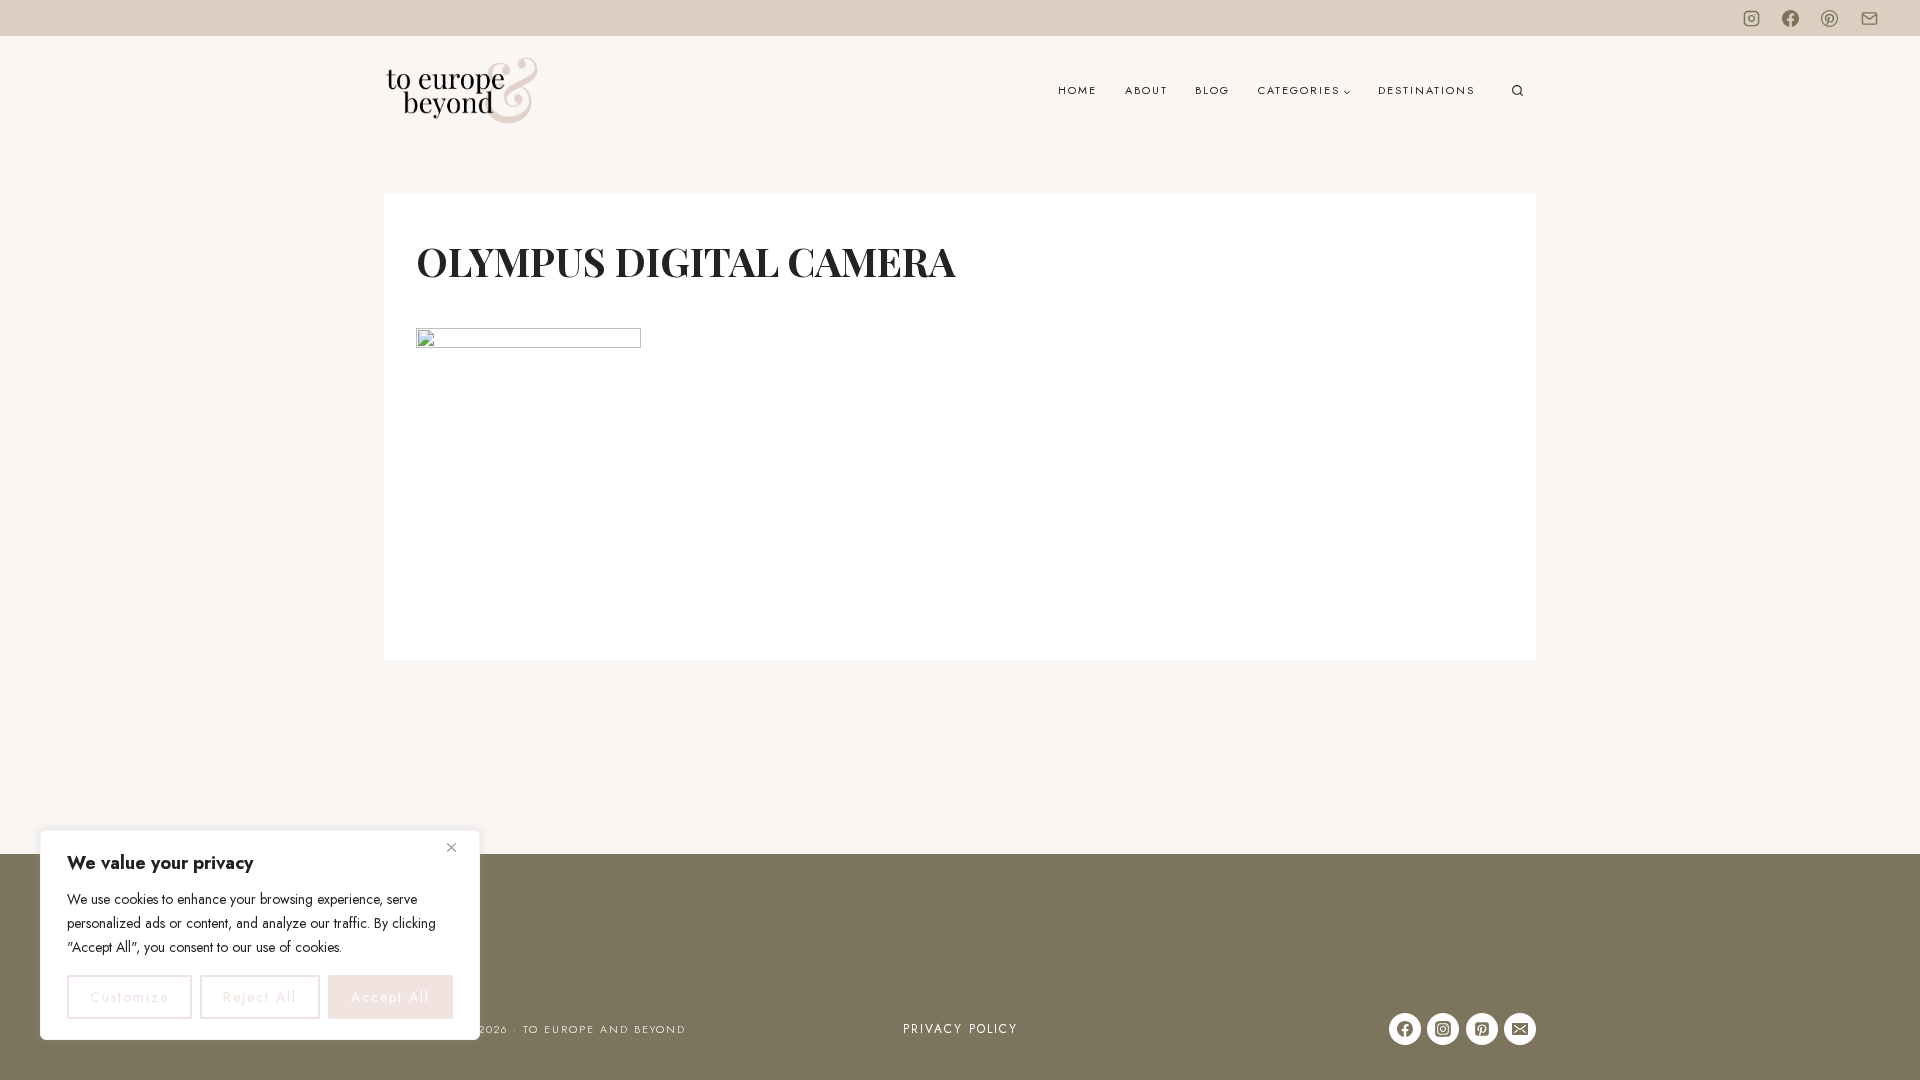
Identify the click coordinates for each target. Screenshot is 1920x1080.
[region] (260, 935)
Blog (1212, 90)
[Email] (1869, 18)
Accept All (390, 997)
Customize (129, 997)
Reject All (260, 997)
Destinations (1426, 90)
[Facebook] (1791, 18)
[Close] (459, 847)
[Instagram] (1752, 18)
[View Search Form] (1517, 91)
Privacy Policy (960, 1029)
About (1146, 90)
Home (1077, 90)
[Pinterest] (1830, 18)
